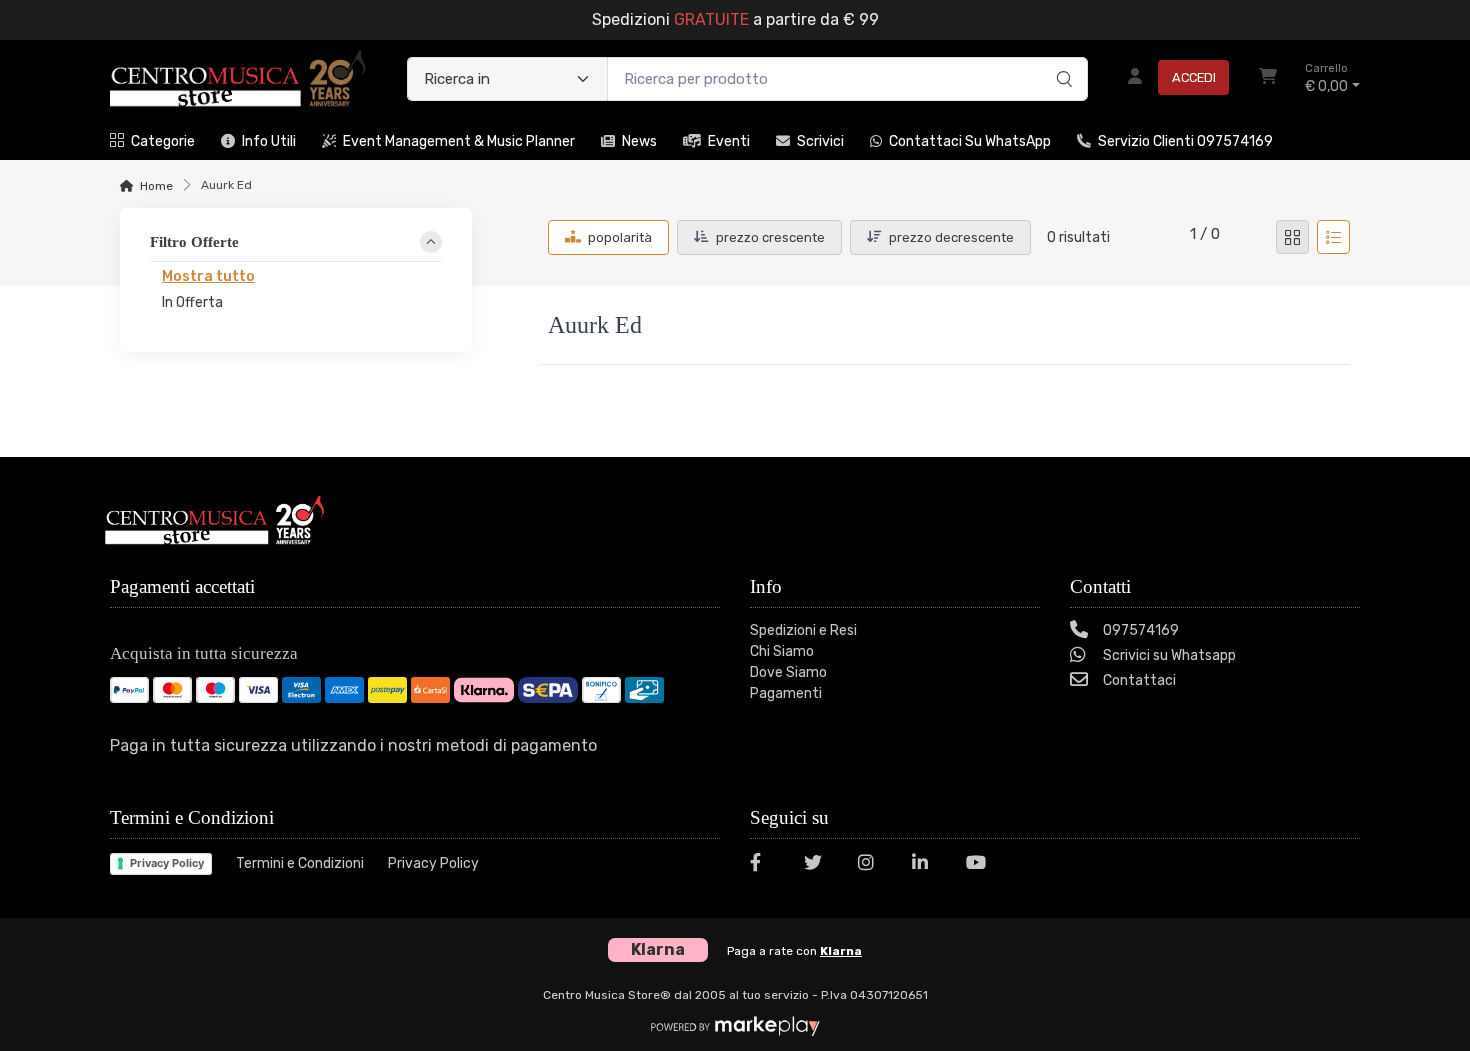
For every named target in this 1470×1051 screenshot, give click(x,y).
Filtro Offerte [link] (194, 242)
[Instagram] (873, 865)
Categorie (163, 141)
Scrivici (820, 141)
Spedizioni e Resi (803, 630)
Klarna (841, 951)
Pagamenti (786, 693)
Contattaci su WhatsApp (970, 141)
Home (156, 186)
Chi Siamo (782, 651)
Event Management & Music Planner (459, 141)
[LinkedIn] (927, 865)
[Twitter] (819, 865)
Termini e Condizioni (300, 863)
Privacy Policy (167, 863)
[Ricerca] (1061, 58)
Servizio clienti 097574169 (1185, 141)
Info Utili (269, 141)
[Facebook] (765, 865)
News (639, 141)
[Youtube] (981, 865)
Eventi (729, 141)
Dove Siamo (788, 672)
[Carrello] (1268, 79)
